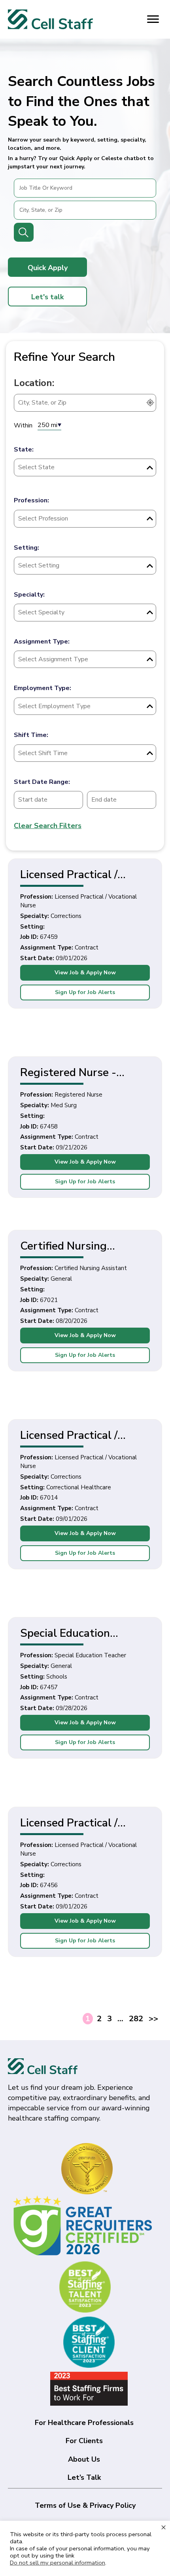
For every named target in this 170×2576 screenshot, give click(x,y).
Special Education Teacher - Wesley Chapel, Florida (65, 1633)
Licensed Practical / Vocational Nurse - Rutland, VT (69, 874)
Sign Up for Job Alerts (85, 992)
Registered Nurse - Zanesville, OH (68, 1072)
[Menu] (153, 19)
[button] (47, 267)
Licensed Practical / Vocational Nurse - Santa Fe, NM (84, 1822)
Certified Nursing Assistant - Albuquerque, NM (84, 1245)
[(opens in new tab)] (85, 2226)
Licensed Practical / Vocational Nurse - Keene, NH (69, 1435)
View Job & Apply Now (85, 973)
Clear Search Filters (48, 826)
